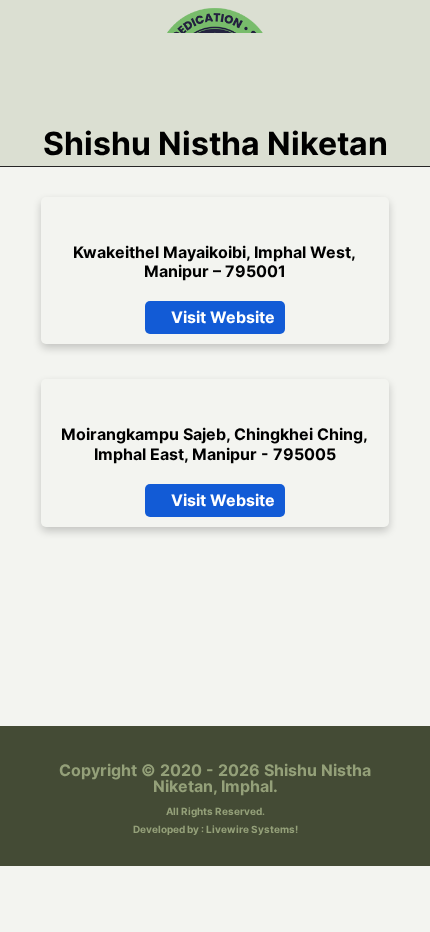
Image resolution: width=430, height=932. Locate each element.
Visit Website (221, 520)
